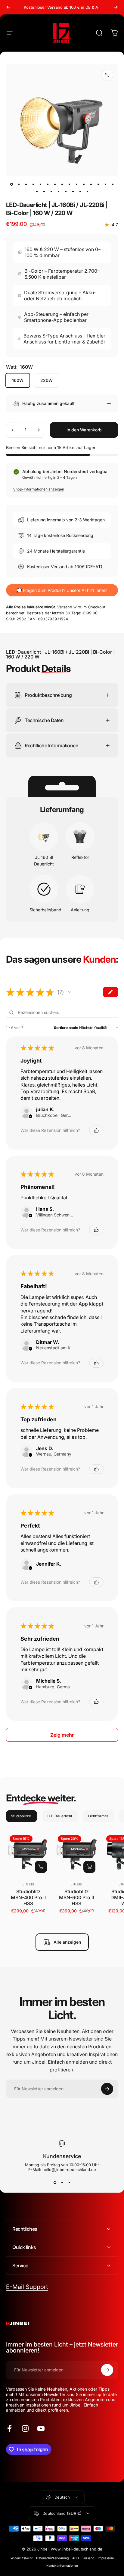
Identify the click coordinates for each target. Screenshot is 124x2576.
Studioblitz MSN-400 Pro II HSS (28, 1897)
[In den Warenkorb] (41, 1867)
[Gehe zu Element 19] (58, 191)
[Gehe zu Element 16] (37, 191)
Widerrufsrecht (22, 2558)
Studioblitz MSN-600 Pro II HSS (76, 1897)
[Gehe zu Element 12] (91, 184)
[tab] (22, 1816)
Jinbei (28, 1884)
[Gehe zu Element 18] (51, 191)
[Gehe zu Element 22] (80, 191)
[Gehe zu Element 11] (84, 184)
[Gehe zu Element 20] (66, 191)
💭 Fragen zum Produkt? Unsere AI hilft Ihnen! (62, 590)
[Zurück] (8, 7)
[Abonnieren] (107, 2089)
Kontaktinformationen (62, 2566)
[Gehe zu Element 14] (105, 184)
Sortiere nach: (66, 1028)
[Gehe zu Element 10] (76, 184)
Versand (88, 2558)
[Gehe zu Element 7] (62, 184)
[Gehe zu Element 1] (19, 184)
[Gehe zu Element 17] (44, 191)
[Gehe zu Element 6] (55, 184)
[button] (69, 992)
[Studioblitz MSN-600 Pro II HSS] (76, 1854)
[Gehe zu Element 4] (40, 184)
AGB (76, 2558)
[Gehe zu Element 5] (48, 184)
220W (46, 380)
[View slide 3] (69, 2183)
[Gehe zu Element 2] (26, 184)
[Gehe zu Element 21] (73, 191)
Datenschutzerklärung (52, 2558)
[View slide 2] (62, 2183)
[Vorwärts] (116, 7)
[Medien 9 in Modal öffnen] (107, 75)
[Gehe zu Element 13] (98, 184)
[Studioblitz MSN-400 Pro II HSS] (28, 1854)
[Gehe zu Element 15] (113, 184)
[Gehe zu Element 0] (11, 184)
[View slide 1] (55, 2183)
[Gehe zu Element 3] (33, 184)
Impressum (106, 2558)
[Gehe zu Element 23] (87, 191)
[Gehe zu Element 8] (69, 184)
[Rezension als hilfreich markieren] (96, 1130)
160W (18, 380)
